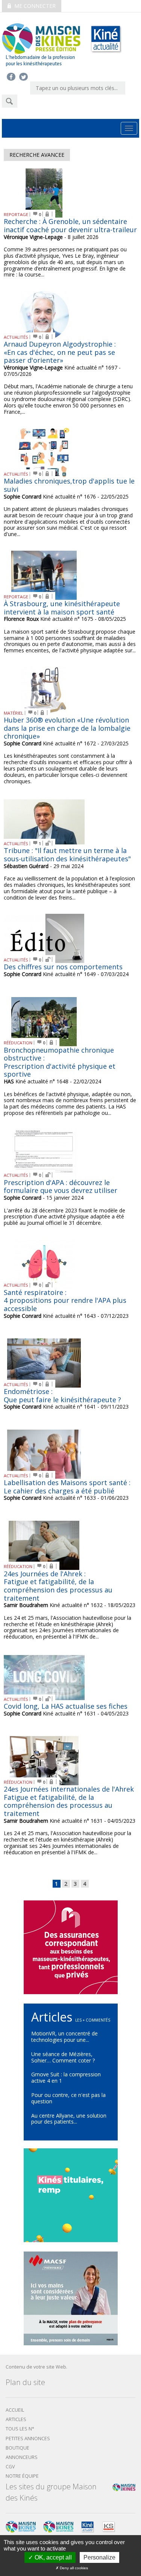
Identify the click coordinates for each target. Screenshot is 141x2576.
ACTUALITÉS (16, 337)
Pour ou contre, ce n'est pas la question (68, 2098)
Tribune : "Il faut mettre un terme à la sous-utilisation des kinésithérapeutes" (67, 855)
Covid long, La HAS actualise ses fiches (66, 1706)
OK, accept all (52, 2557)
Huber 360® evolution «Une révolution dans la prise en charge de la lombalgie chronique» (67, 728)
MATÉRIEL (14, 713)
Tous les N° (20, 2429)
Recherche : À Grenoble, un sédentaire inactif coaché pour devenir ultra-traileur (70, 225)
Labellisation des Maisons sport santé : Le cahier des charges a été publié (67, 1487)
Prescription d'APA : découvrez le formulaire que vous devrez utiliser (61, 1187)
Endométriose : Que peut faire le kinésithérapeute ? (62, 1395)
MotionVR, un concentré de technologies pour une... (64, 2037)
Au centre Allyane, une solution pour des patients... (69, 2119)
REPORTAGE (16, 214)
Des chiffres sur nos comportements (63, 967)
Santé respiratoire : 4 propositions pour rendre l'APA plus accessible (65, 1300)
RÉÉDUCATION (18, 1043)
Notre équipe (22, 2476)
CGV (10, 2467)
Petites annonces (28, 2439)
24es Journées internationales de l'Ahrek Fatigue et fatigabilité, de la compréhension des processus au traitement (69, 1801)
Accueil (15, 2410)
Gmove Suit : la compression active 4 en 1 (66, 2077)
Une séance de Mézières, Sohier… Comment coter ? (63, 2057)
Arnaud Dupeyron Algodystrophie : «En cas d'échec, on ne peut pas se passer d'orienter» (60, 352)
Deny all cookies (73, 2568)
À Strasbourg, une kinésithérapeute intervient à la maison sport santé (62, 608)
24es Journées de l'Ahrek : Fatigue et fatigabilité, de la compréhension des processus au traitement (58, 1586)
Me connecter (34, 6)
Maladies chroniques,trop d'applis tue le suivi (69, 485)
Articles (16, 2419)
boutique (17, 2448)
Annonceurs (22, 2457)
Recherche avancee (37, 155)
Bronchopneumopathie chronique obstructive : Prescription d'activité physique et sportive (60, 1062)
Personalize (99, 2557)
